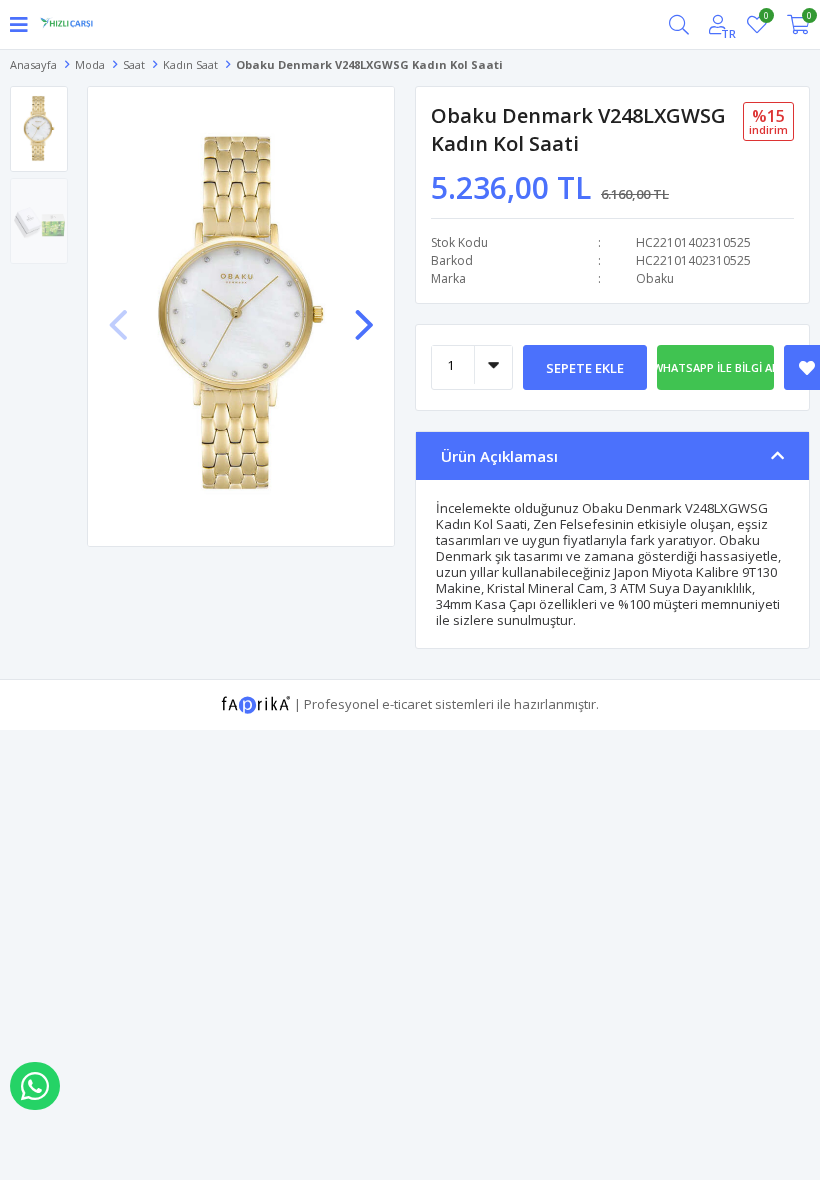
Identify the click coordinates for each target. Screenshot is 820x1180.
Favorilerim (765, 18)
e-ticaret (407, 703)
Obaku (655, 278)
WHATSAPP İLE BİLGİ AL (716, 367)
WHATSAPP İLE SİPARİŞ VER (35, 1086)
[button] (364, 315)
